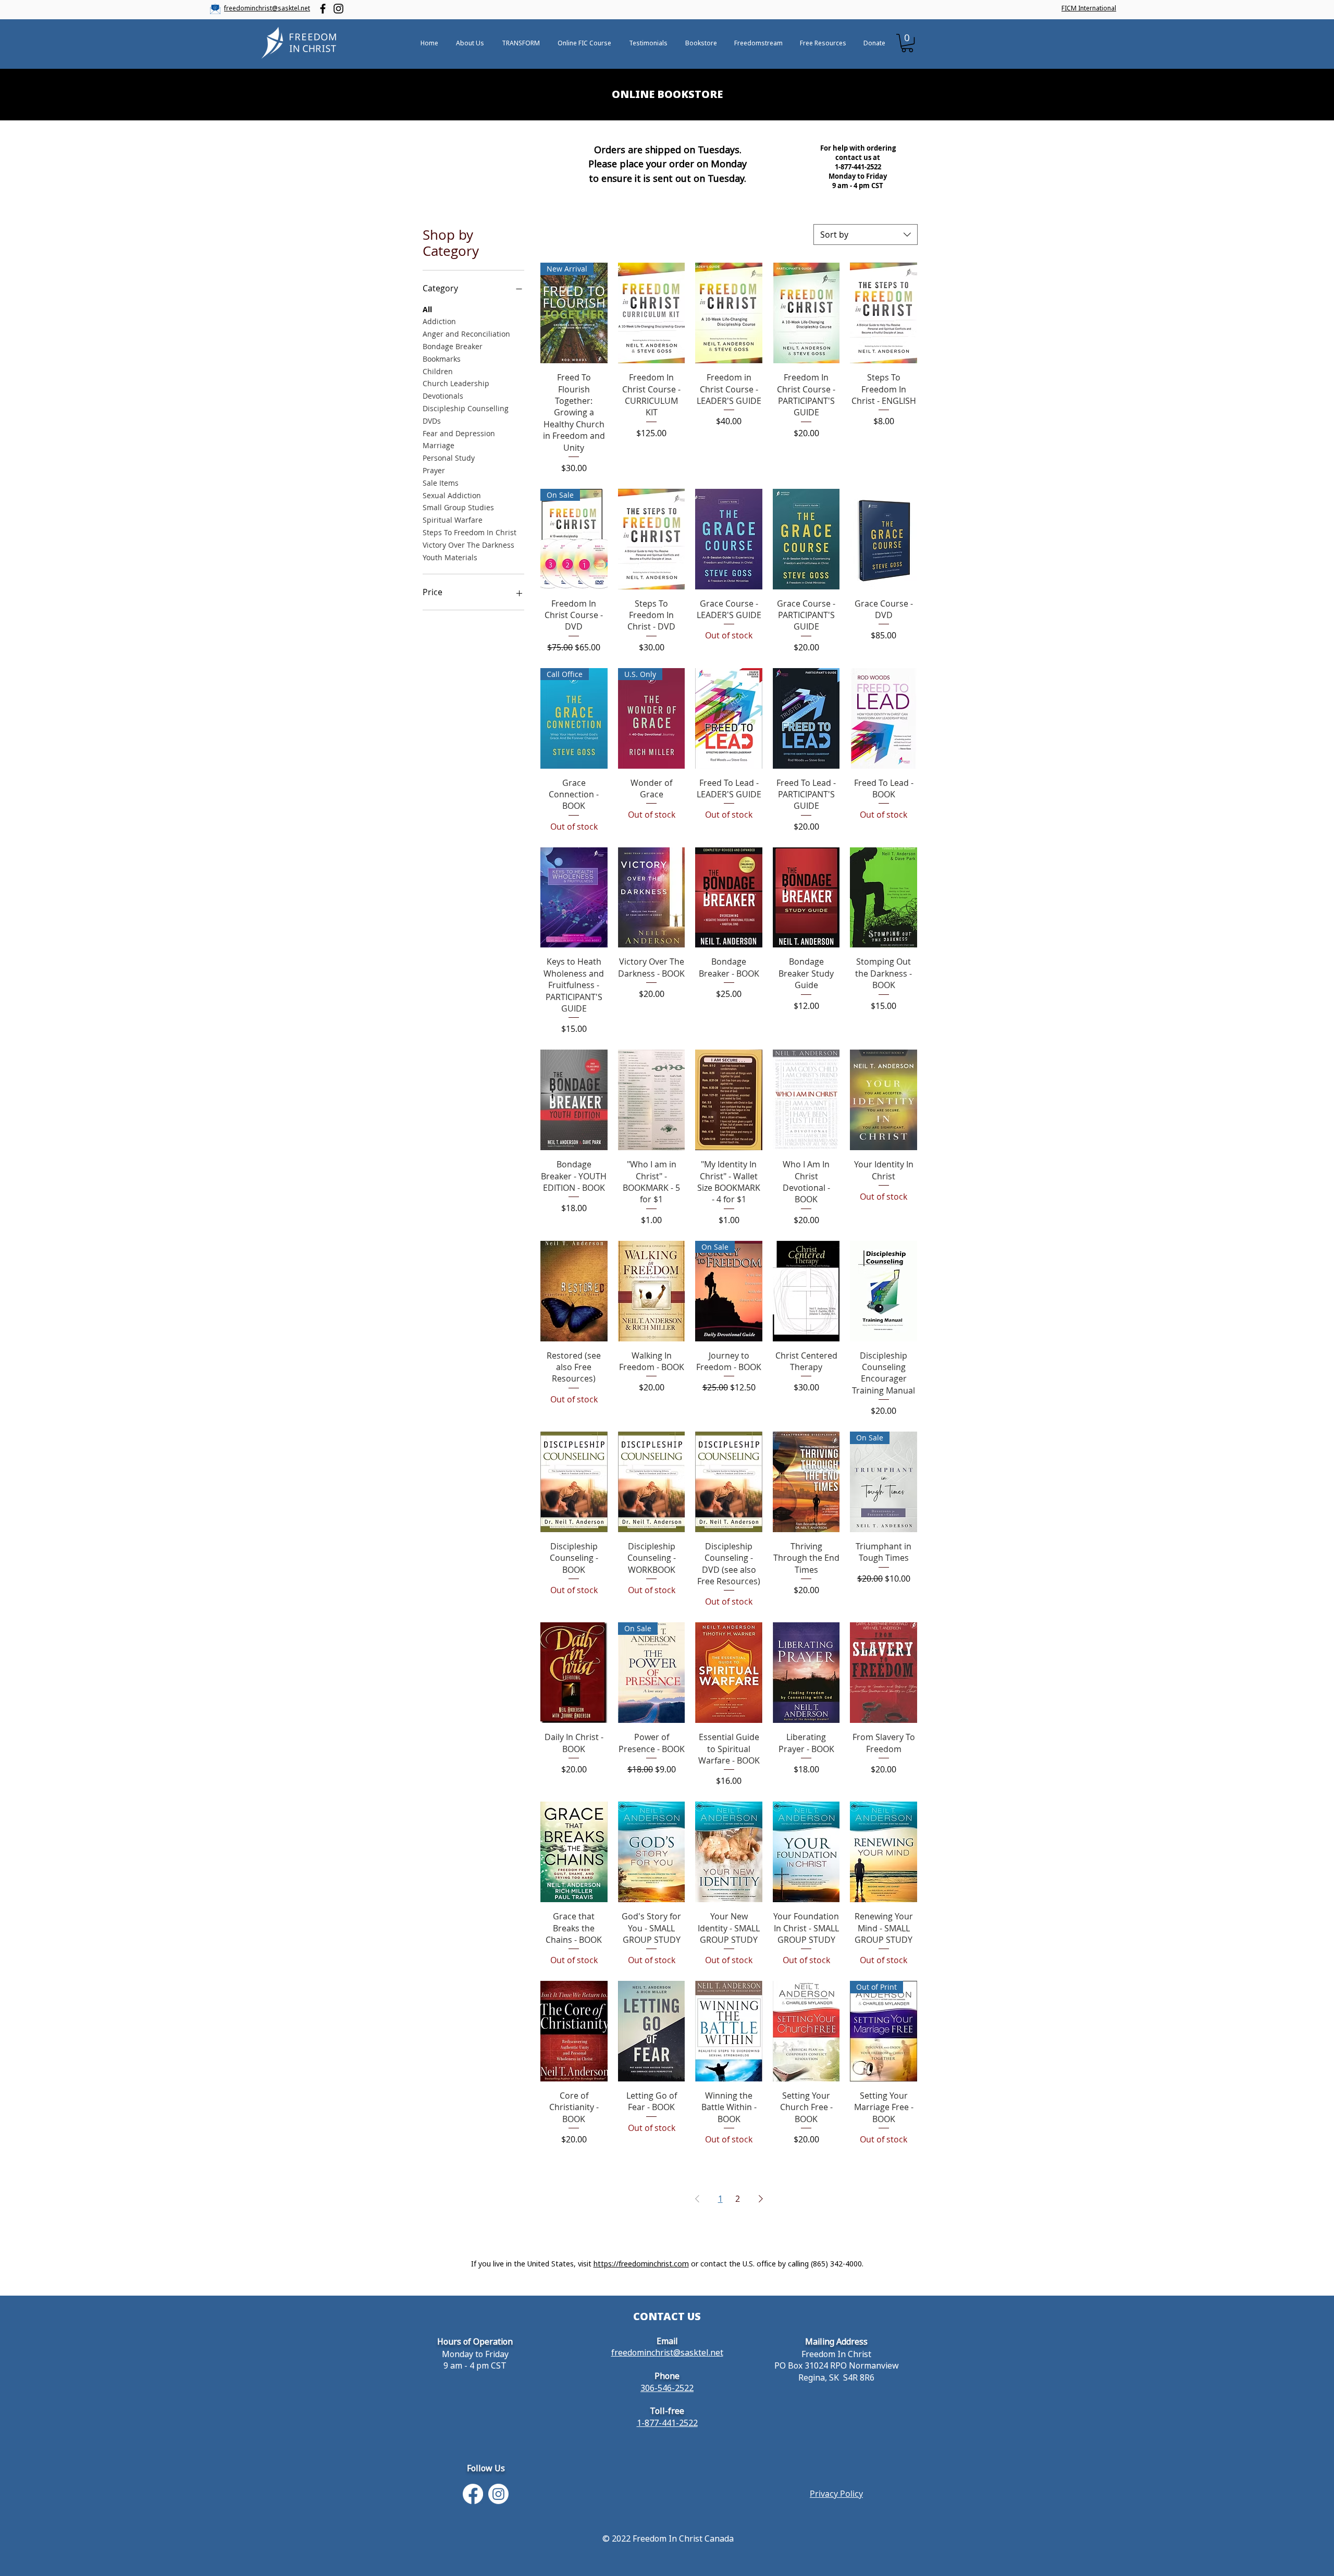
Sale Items (441, 483)
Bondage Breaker (453, 346)
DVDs (432, 421)
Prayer (434, 470)
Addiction (439, 321)
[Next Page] (761, 2199)
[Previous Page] (697, 2199)
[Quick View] (652, 313)
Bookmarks (442, 359)
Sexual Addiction (452, 495)
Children (438, 371)
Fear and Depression (459, 433)
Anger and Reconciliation (466, 334)
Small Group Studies (458, 507)
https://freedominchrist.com (641, 2264)
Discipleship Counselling (466, 408)
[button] (907, 43)
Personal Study (449, 458)
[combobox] (866, 235)
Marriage (439, 445)
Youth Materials (450, 557)
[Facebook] (323, 9)
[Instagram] (338, 9)
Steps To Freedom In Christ (470, 532)
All (427, 309)
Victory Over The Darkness (468, 545)
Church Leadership (456, 383)
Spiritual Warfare (453, 520)
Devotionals (443, 396)
